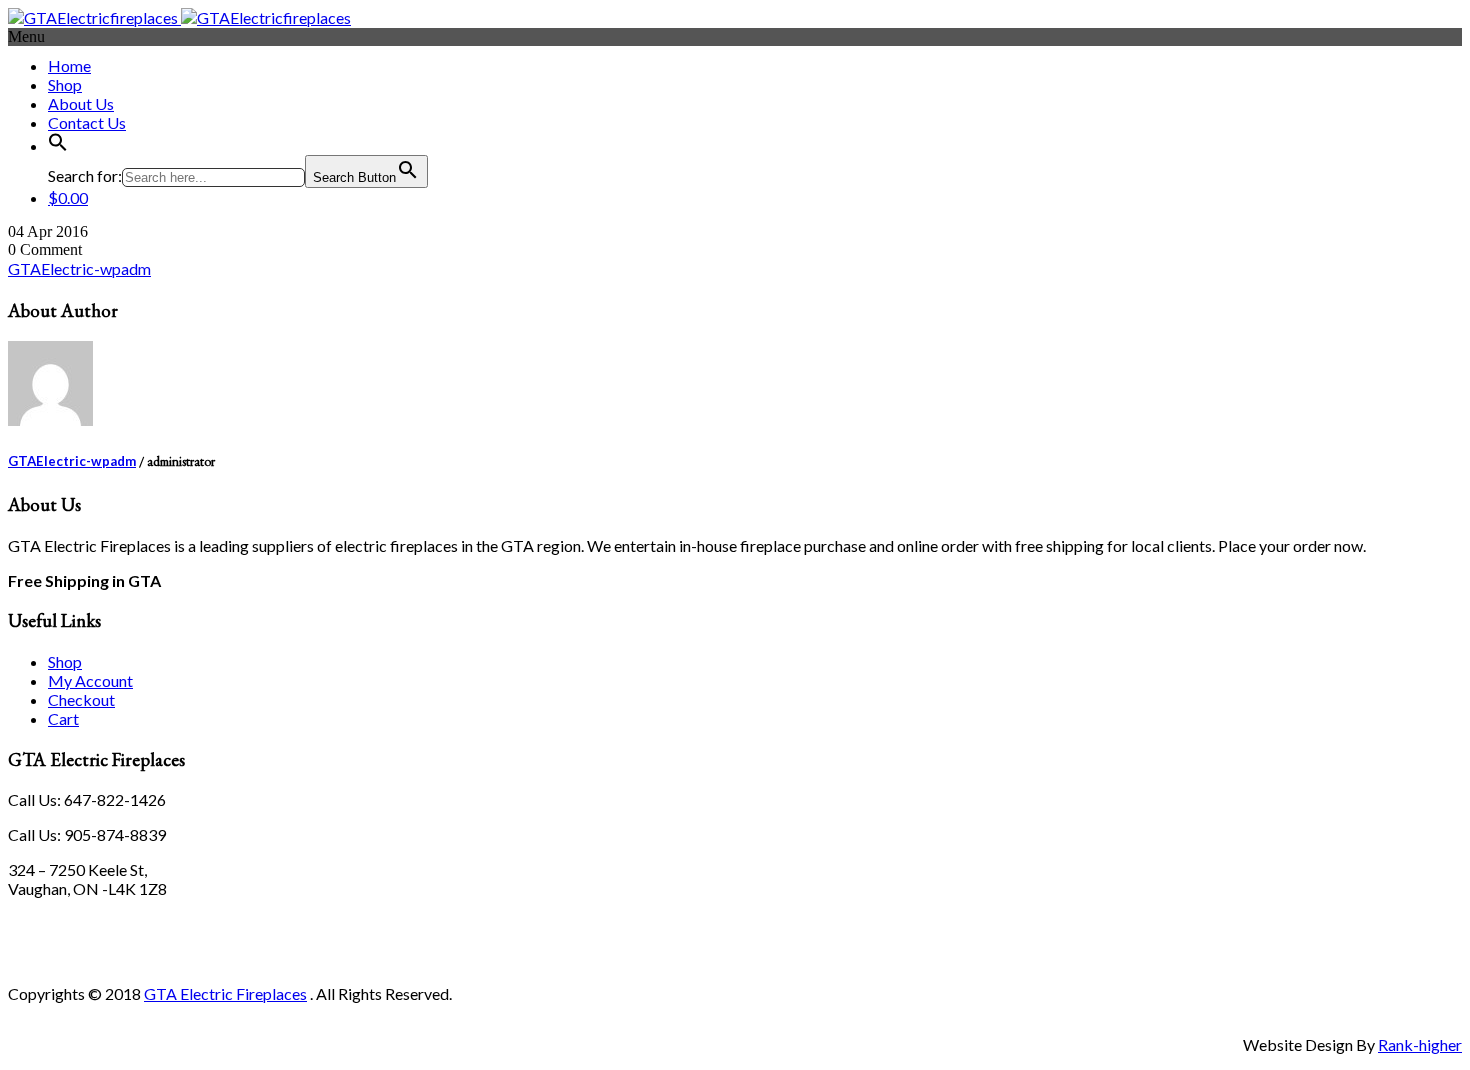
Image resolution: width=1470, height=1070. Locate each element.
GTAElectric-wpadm (79, 268)
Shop (65, 84)
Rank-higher (1420, 1044)
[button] (58, 145)
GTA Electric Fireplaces (225, 993)
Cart (63, 718)
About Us (81, 103)
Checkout (81, 699)
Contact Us (87, 122)
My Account (90, 680)
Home (69, 65)
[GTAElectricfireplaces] (179, 17)
